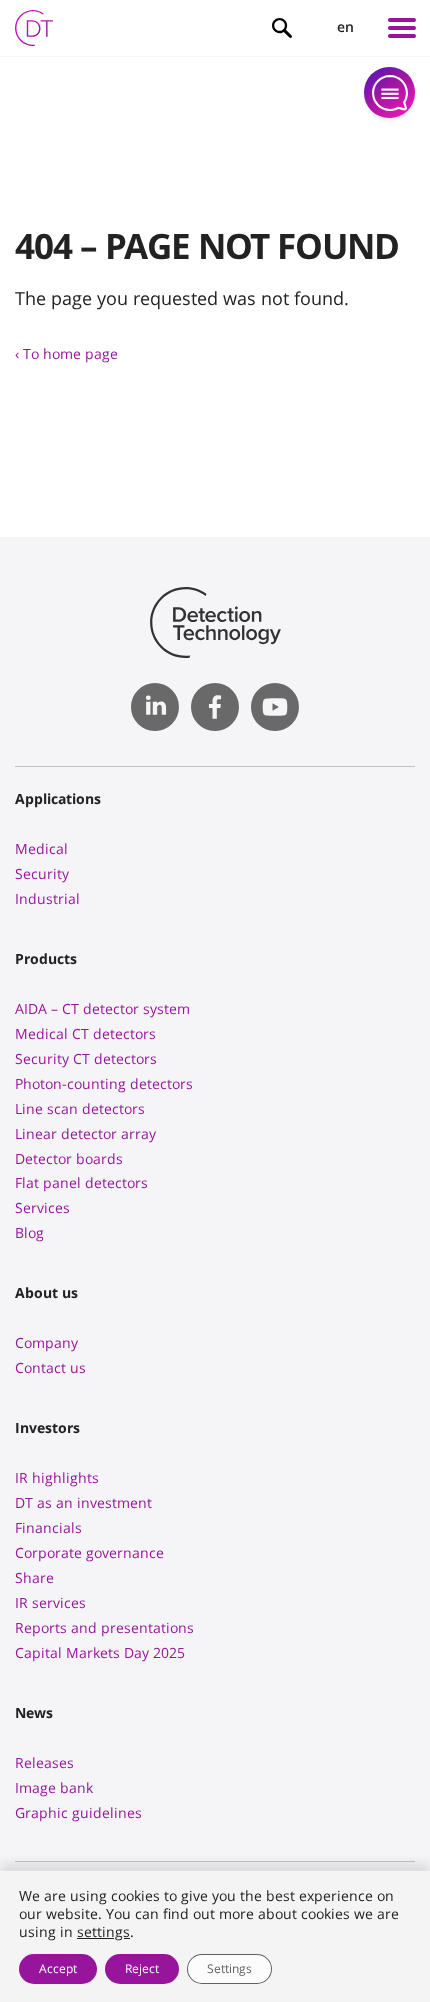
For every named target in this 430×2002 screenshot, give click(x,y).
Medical (41, 848)
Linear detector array (85, 1133)
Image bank (54, 1787)
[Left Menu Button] (402, 28)
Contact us (50, 1367)
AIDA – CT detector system (102, 1008)
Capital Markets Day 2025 (100, 1652)
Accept (58, 1968)
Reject (142, 1968)
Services (42, 1207)
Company (46, 1342)
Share (34, 1577)
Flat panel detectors (81, 1182)
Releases (44, 1762)
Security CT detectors (86, 1058)
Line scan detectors (80, 1108)
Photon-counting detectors (104, 1083)
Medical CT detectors (85, 1033)
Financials (48, 1527)
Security (42, 873)
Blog (29, 1232)
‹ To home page (66, 353)
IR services (50, 1602)
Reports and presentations (104, 1627)
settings (103, 1932)
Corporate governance (89, 1552)
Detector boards (69, 1158)
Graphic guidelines (78, 1812)
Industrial (47, 898)
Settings (229, 1968)
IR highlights (57, 1477)
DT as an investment (83, 1502)
